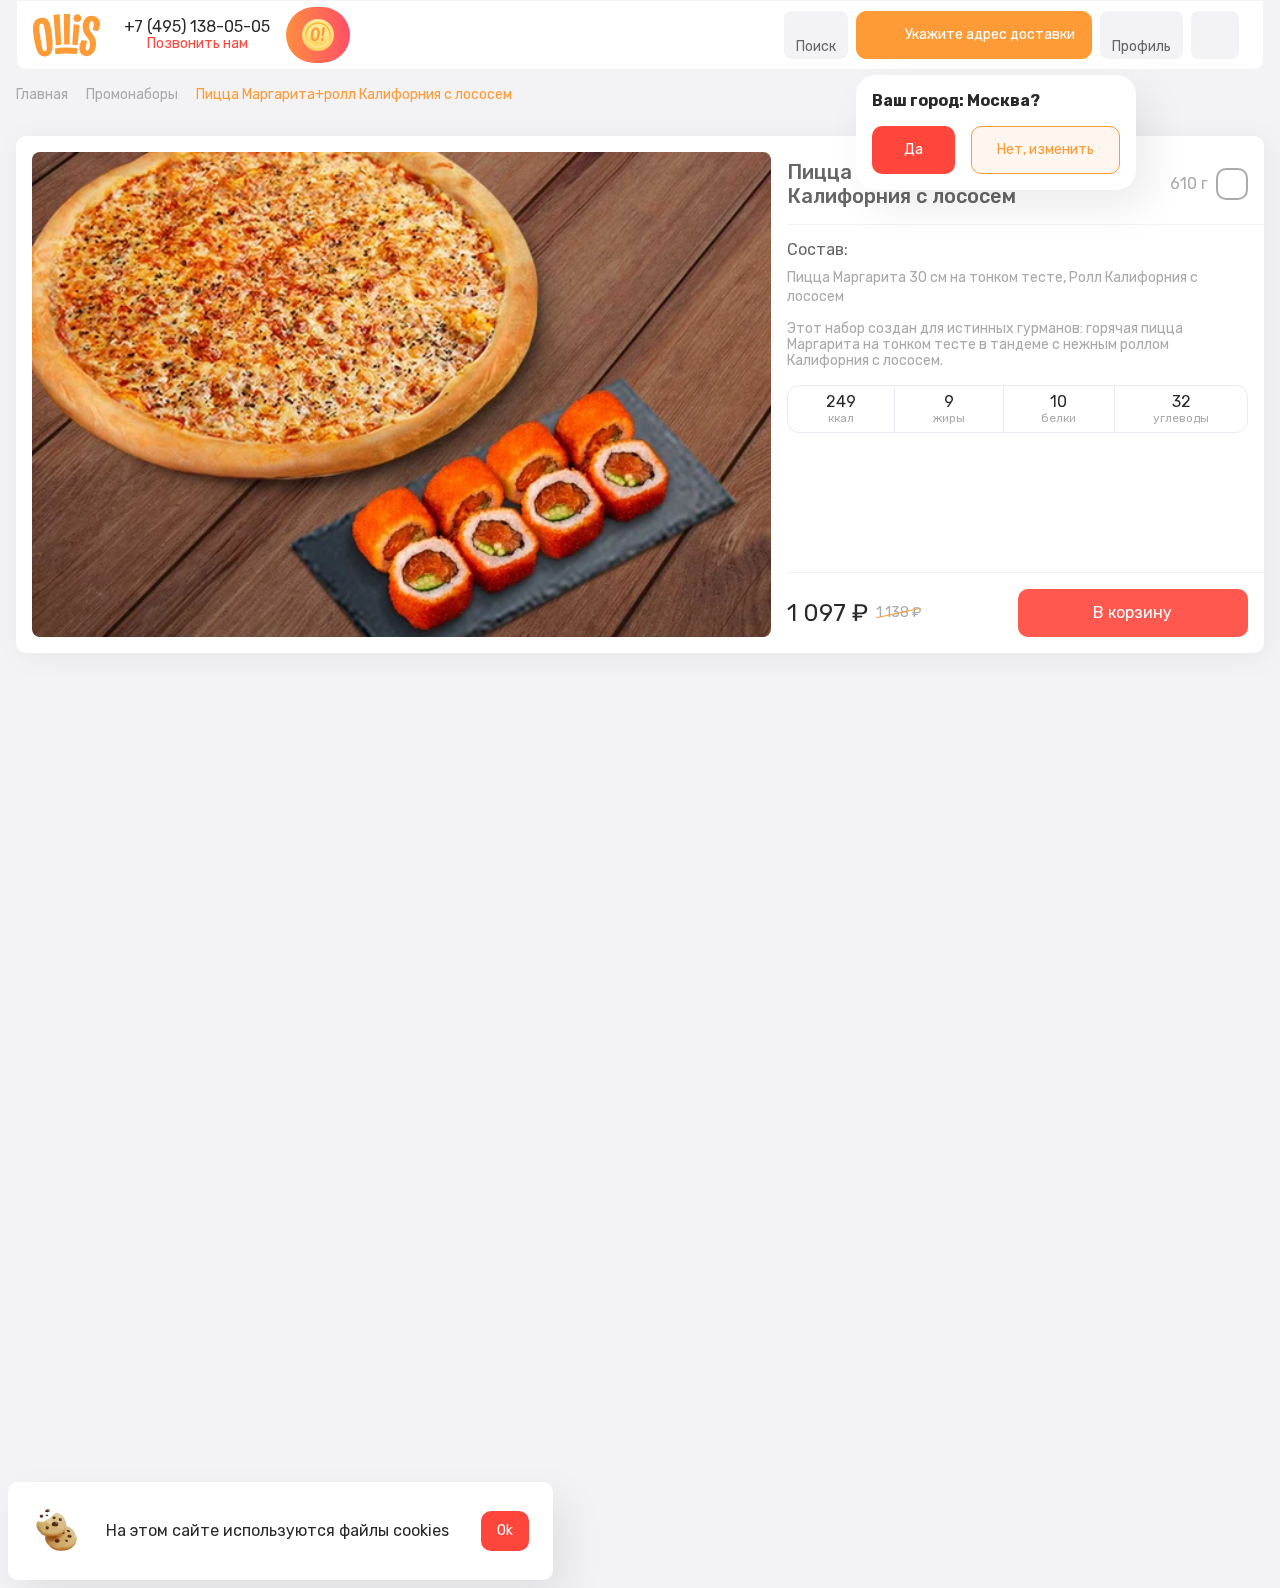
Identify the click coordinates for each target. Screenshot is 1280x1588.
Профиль (1141, 46)
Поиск (816, 46)
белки (1058, 418)
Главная (42, 95)
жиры (949, 418)
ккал (841, 418)
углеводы (1181, 418)
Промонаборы (132, 95)
